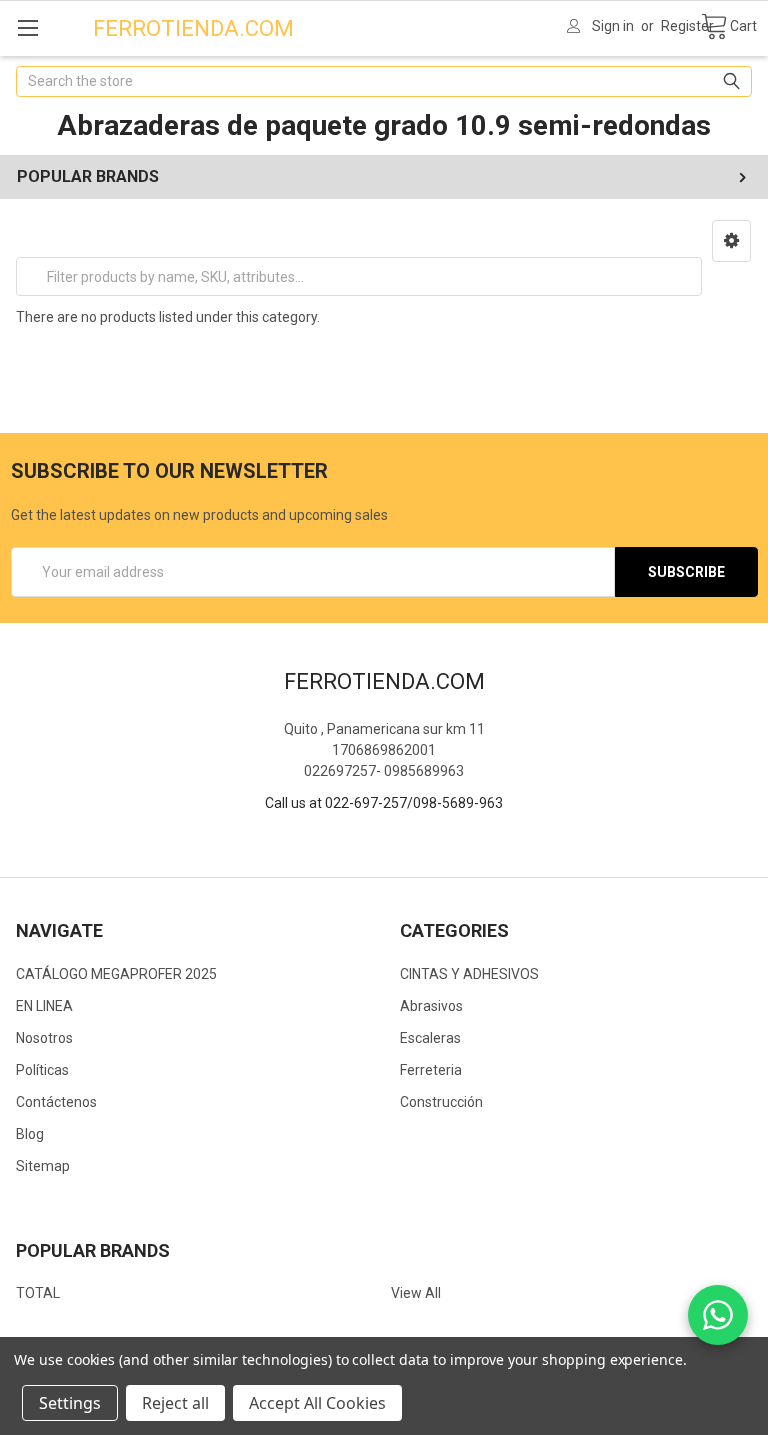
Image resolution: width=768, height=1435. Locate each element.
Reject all (175, 1403)
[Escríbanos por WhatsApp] (718, 1315)
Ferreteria (431, 1070)
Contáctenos (56, 1102)
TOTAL (38, 1293)
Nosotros (44, 1038)
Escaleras (430, 1038)
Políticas (42, 1070)
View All (416, 1293)
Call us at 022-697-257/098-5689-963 (384, 803)
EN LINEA (44, 1006)
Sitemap (43, 1166)
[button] (731, 241)
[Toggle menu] (27, 27)
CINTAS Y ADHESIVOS (469, 974)
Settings (70, 1403)
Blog (30, 1134)
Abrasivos (431, 1006)
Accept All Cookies (317, 1403)
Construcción (441, 1102)
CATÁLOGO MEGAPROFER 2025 (116, 974)
